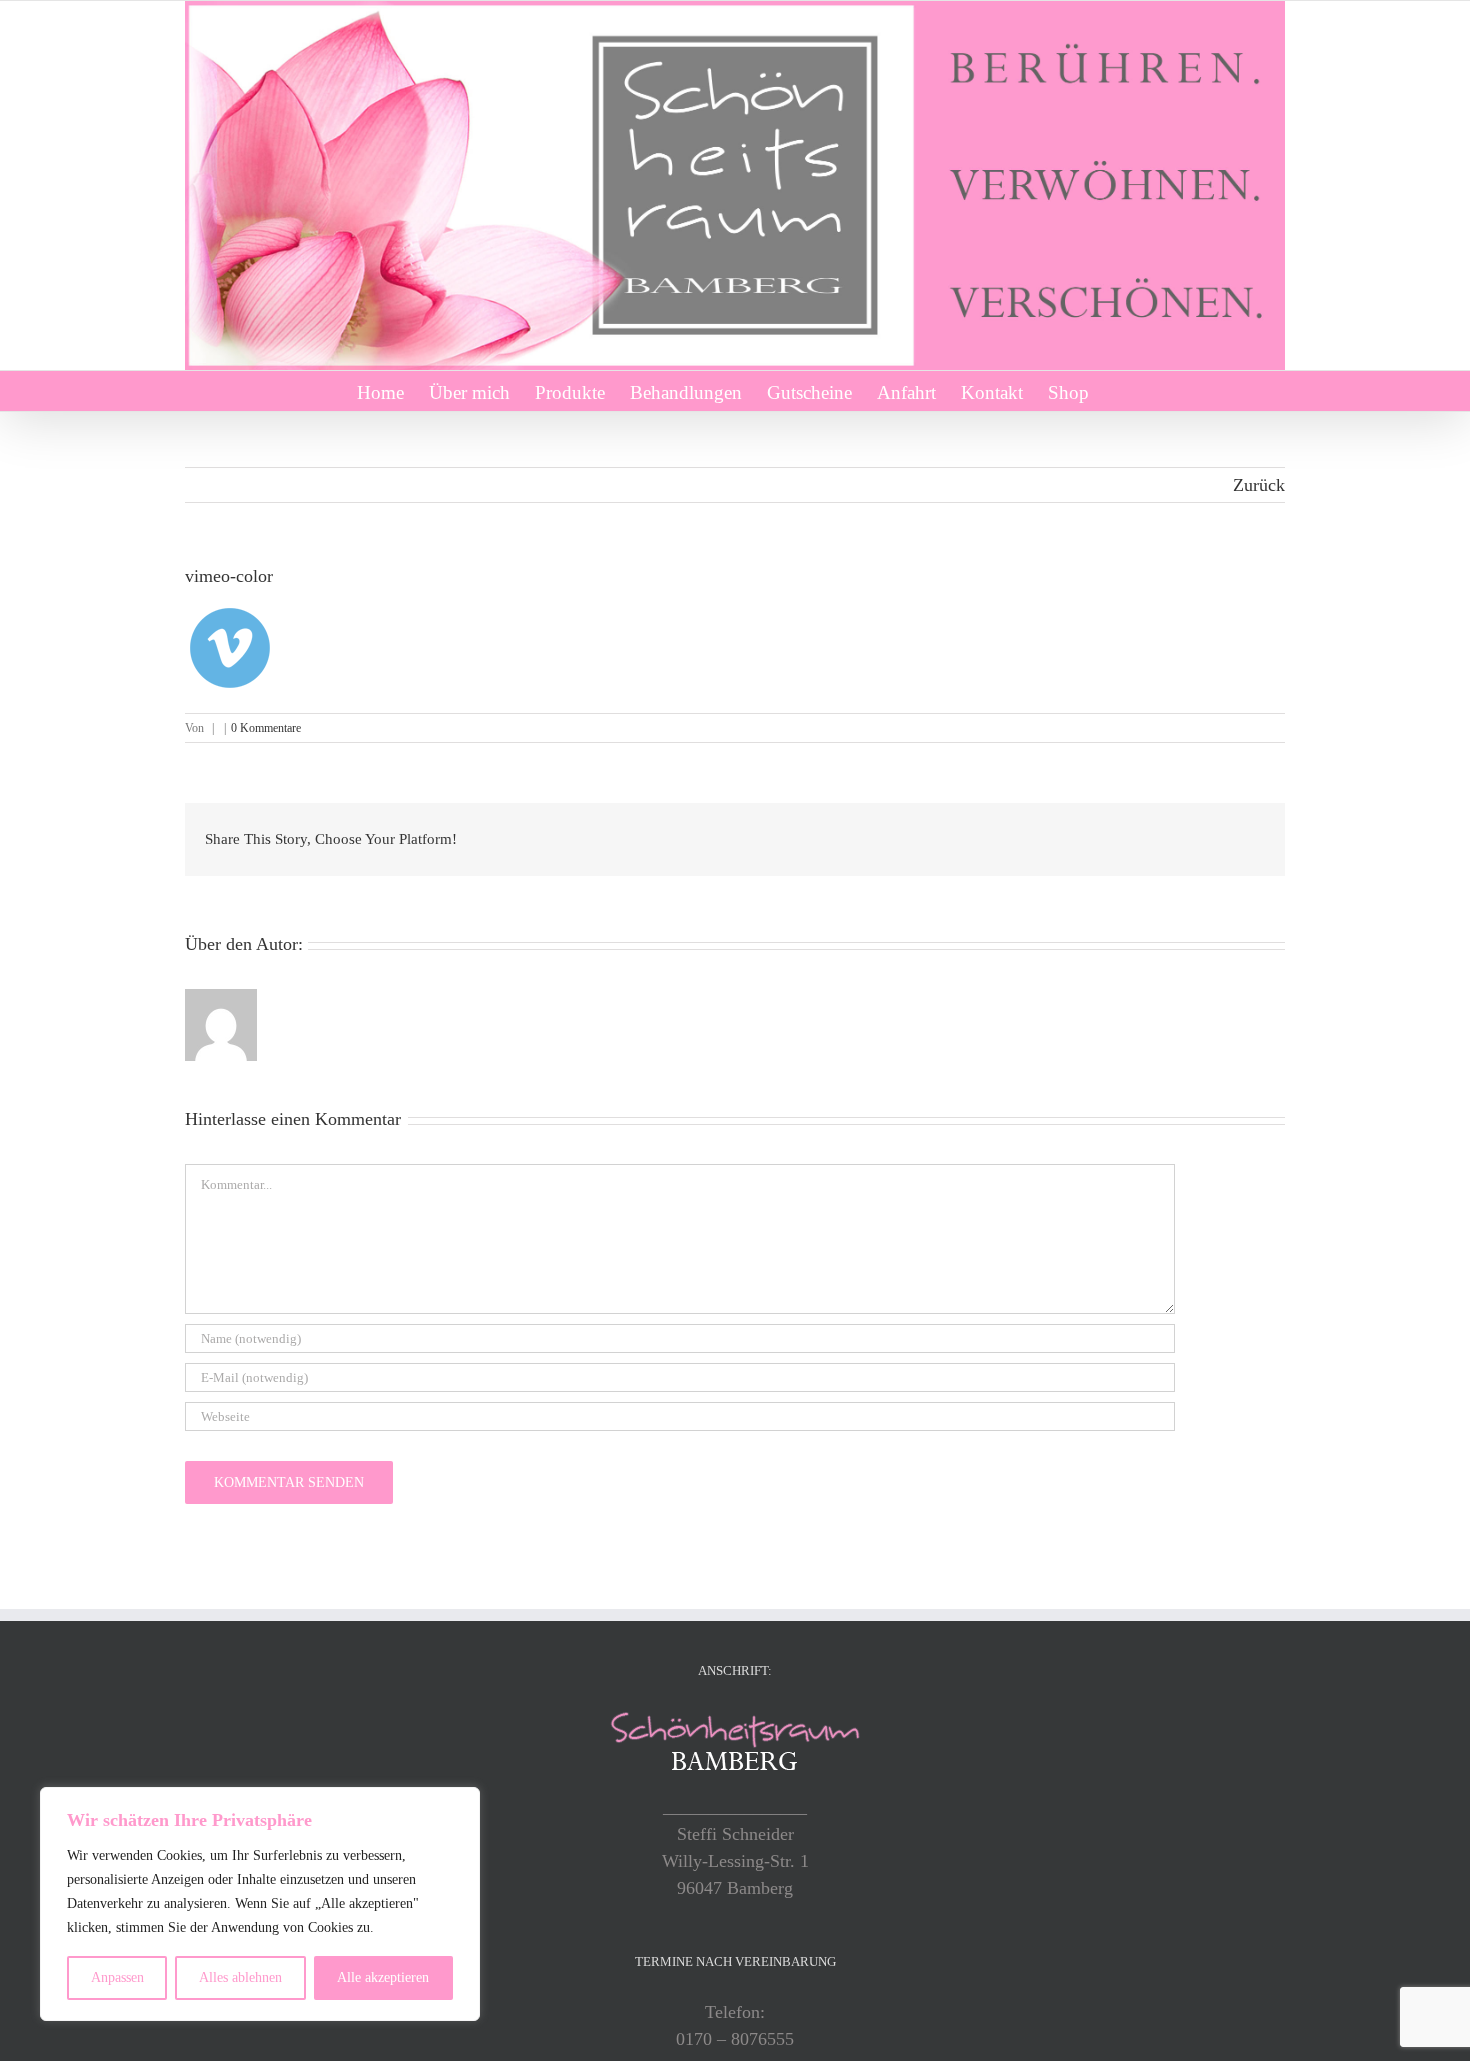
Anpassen (117, 1977)
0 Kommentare (266, 728)
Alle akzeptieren (383, 1977)
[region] (260, 1904)
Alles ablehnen (240, 1977)
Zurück (1259, 485)
